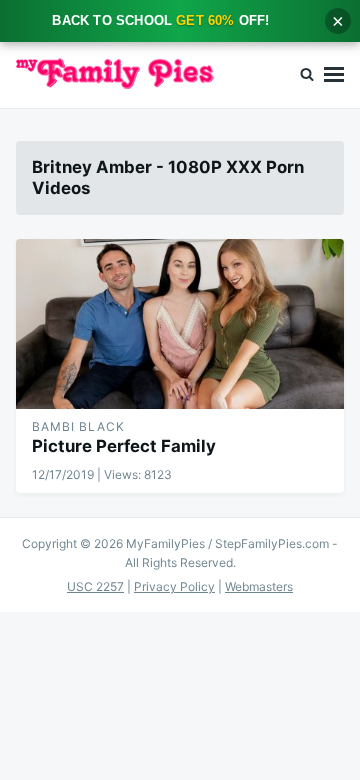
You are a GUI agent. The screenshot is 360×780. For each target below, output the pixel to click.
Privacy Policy (174, 586)
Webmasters (259, 586)
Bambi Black (78, 426)
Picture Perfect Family (124, 446)
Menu (334, 75)
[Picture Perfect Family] (180, 324)
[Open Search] (307, 75)
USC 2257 (95, 586)
